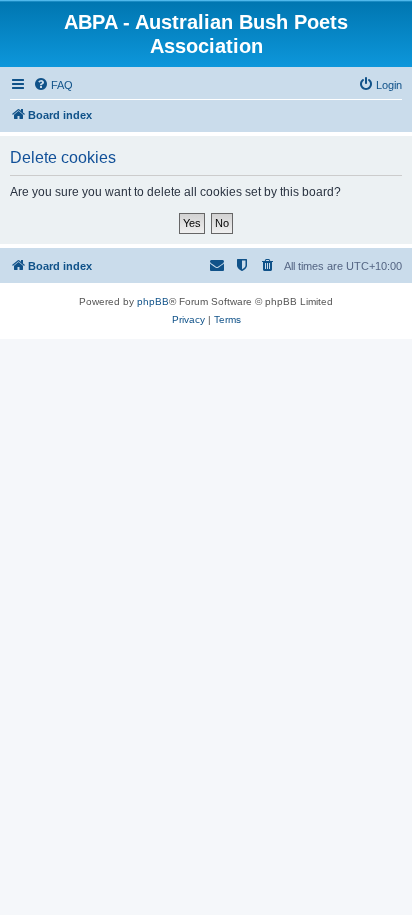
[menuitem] (53, 85)
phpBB (153, 301)
